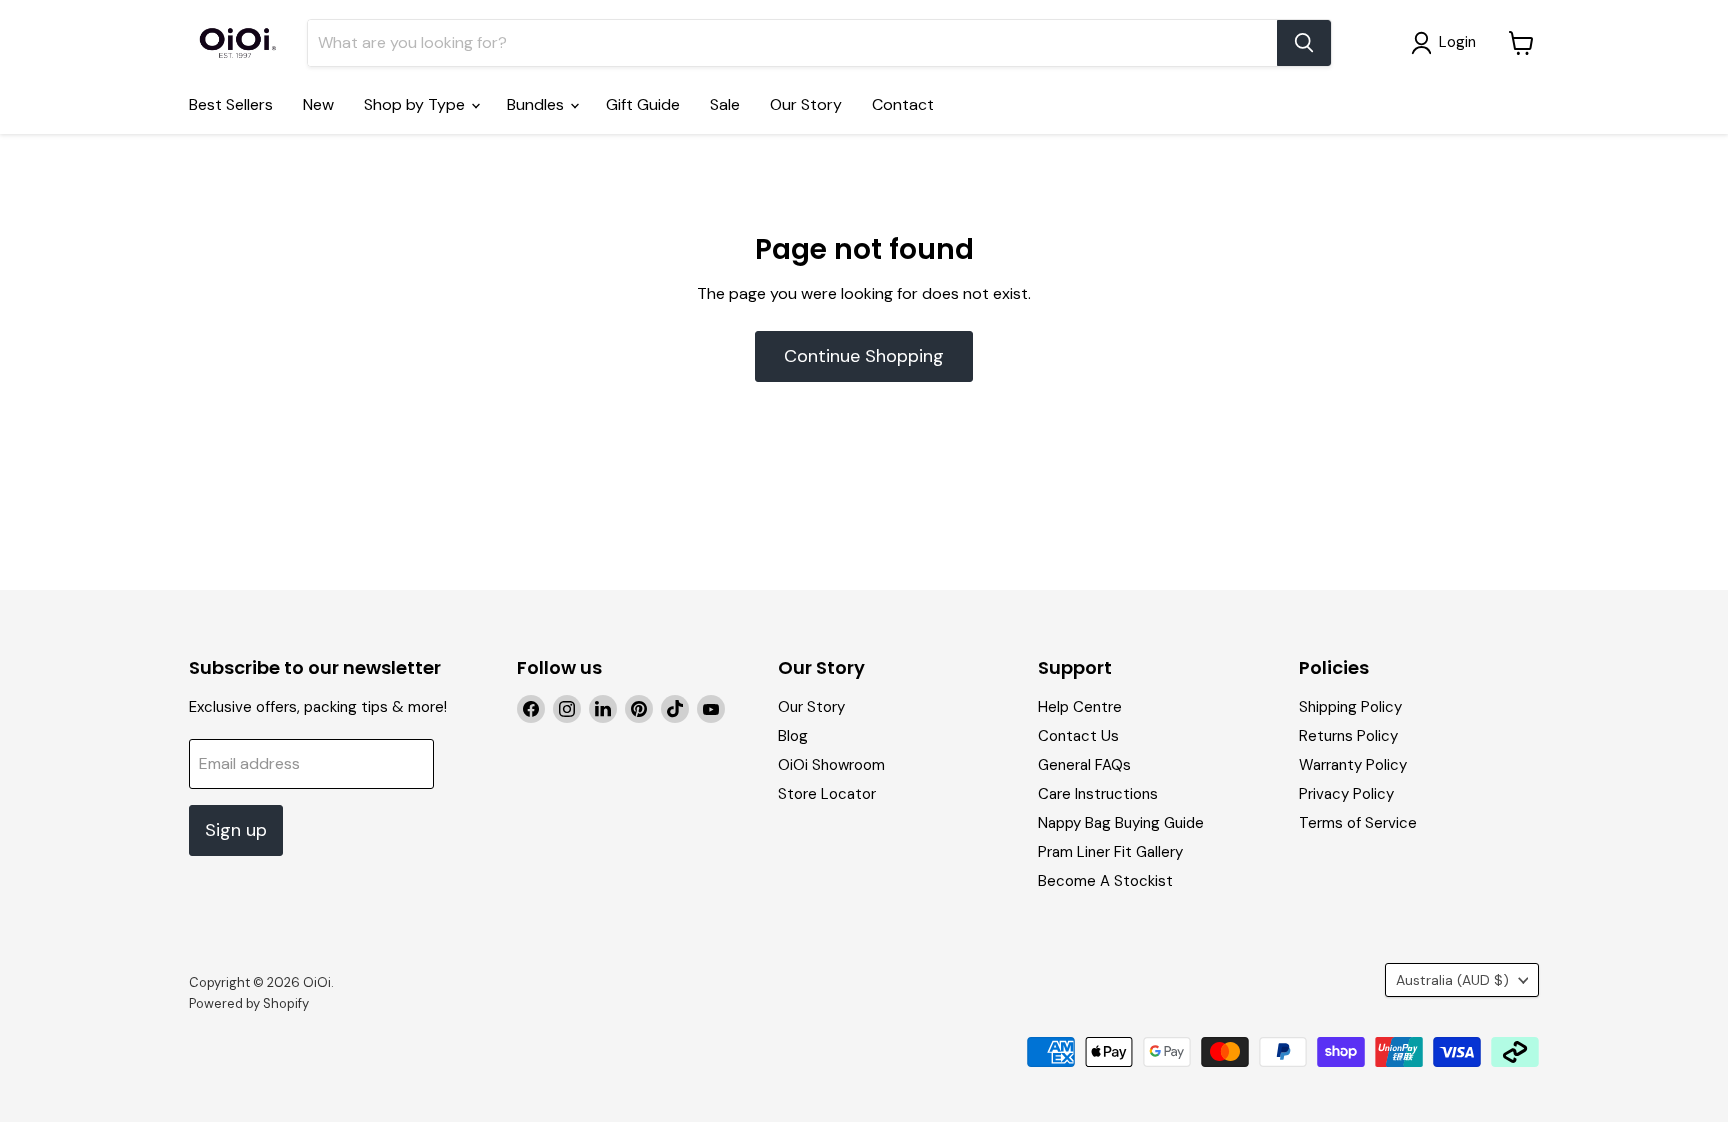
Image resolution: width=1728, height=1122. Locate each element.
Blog (793, 736)
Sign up (236, 830)
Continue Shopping (864, 356)
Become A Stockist (1105, 881)
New (318, 104)
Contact (903, 104)
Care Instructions (1098, 794)
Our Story (806, 104)
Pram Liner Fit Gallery (1110, 852)
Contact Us (1078, 736)
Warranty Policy (1353, 765)
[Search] (1304, 43)
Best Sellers (231, 104)
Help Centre (1080, 707)
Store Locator (827, 794)
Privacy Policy (1346, 794)
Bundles (537, 104)
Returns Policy (1348, 736)
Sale (725, 104)
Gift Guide (643, 104)
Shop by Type (416, 104)
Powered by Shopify (249, 1003)
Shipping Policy (1350, 707)
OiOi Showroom (831, 765)
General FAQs (1084, 765)
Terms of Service (1358, 823)
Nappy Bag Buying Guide (1121, 823)
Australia (1452, 980)
